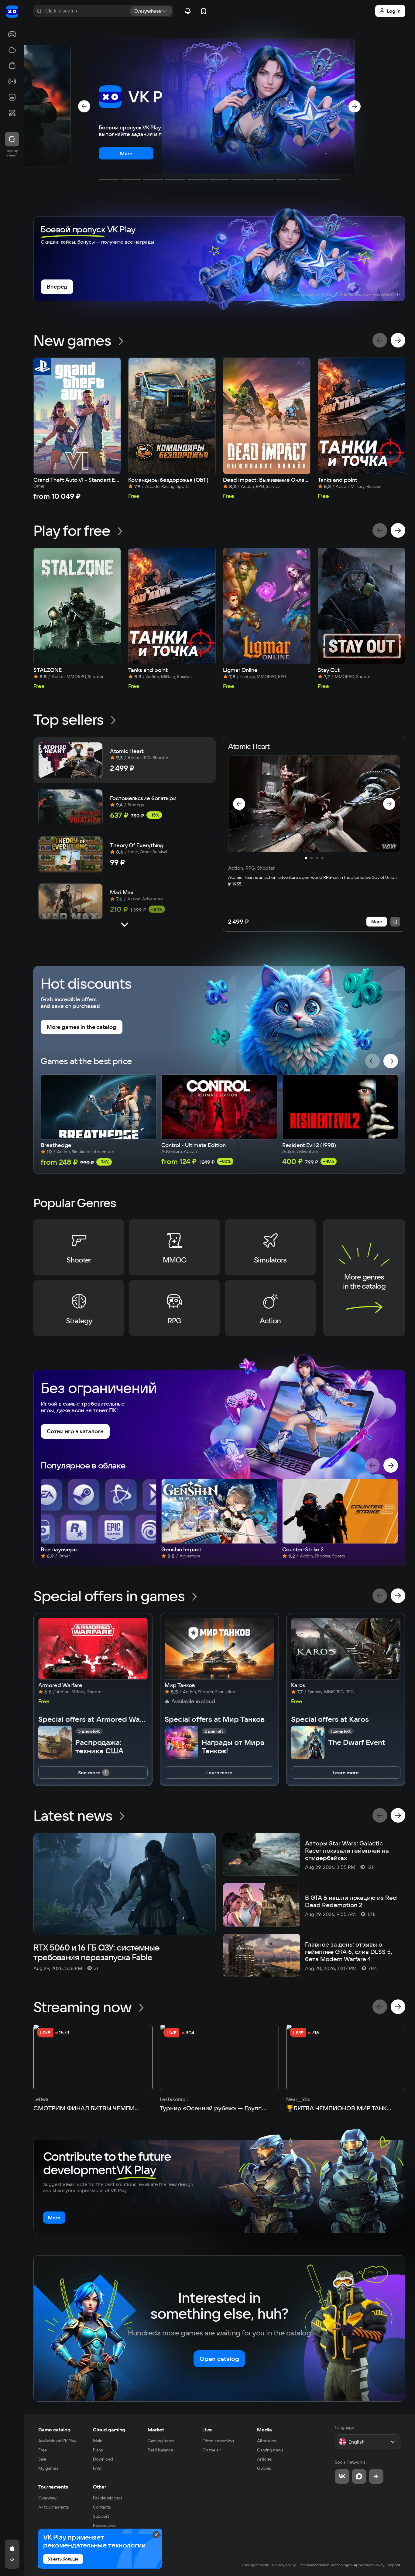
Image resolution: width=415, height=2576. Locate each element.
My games (48, 2468)
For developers (108, 2498)
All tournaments (54, 2507)
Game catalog (54, 2430)
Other (100, 2487)
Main (98, 2441)
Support (101, 2516)
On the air (212, 2450)
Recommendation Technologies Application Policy (342, 2565)
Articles (264, 2459)
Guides (264, 2468)
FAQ (97, 2468)
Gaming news (270, 2450)
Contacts (102, 2507)
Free (43, 2450)
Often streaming (218, 2441)
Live (207, 2430)
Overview (47, 2498)
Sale (42, 2459)
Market (156, 2430)
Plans (98, 2450)
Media (264, 2430)
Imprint (394, 2565)
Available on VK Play (57, 2441)
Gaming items (161, 2441)
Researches (104, 2525)
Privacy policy (284, 2565)
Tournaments (53, 2487)
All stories (267, 2441)
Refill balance (160, 2450)
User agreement (255, 2565)
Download (103, 2459)
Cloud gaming (109, 2430)
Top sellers (69, 719)
